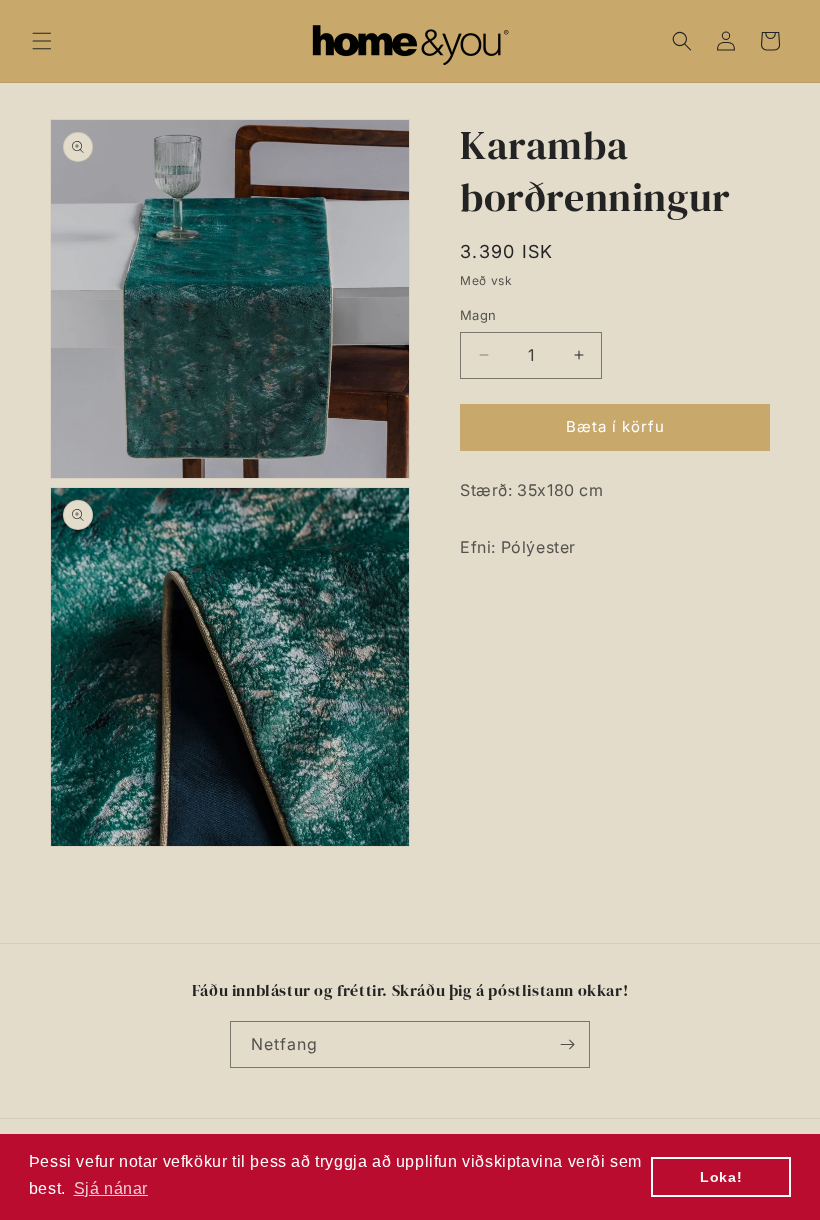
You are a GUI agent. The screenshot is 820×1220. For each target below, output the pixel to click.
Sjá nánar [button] (111, 1188)
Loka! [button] (721, 1177)
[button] (42, 41)
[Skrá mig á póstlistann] (567, 1044)
